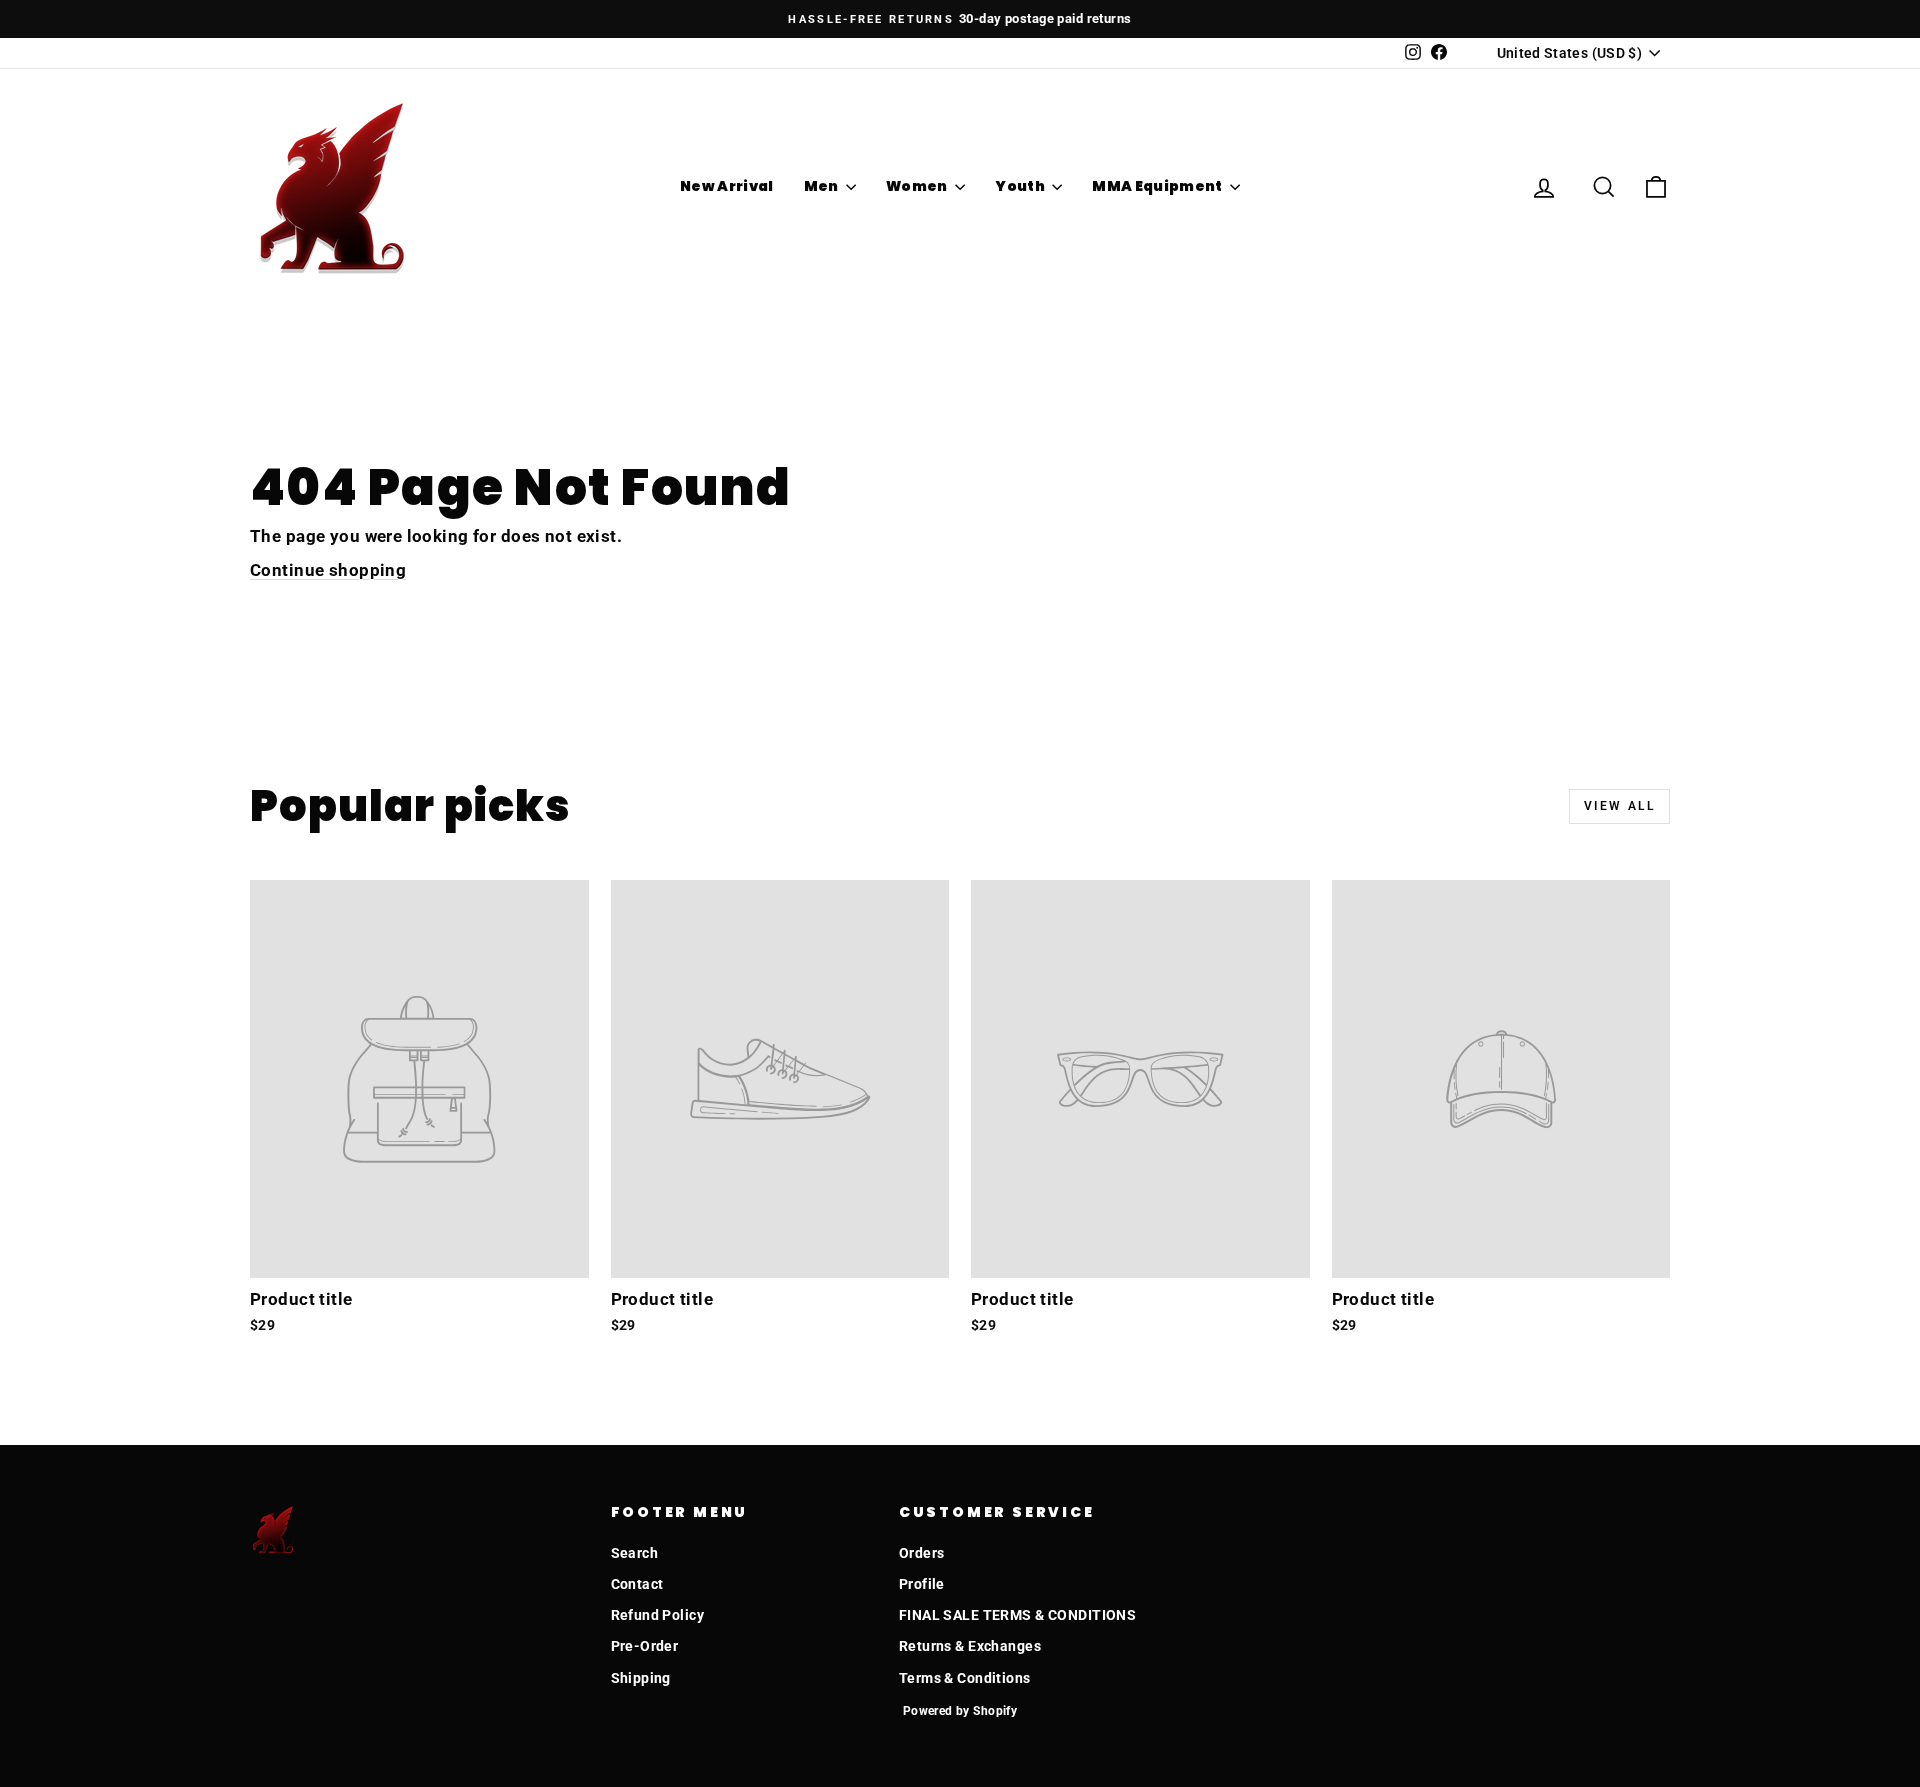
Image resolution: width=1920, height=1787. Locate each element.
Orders (922, 1553)
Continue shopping (328, 570)
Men (822, 186)
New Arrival (727, 186)
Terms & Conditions (965, 1678)
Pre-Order (645, 1646)
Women (918, 186)
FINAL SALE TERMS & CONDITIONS (1017, 1615)
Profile (922, 1584)
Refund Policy (658, 1615)
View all (1619, 806)
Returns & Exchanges (970, 1646)
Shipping (641, 1678)
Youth (1021, 186)
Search (635, 1553)
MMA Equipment (1158, 186)
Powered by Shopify (960, 1711)
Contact (637, 1584)
